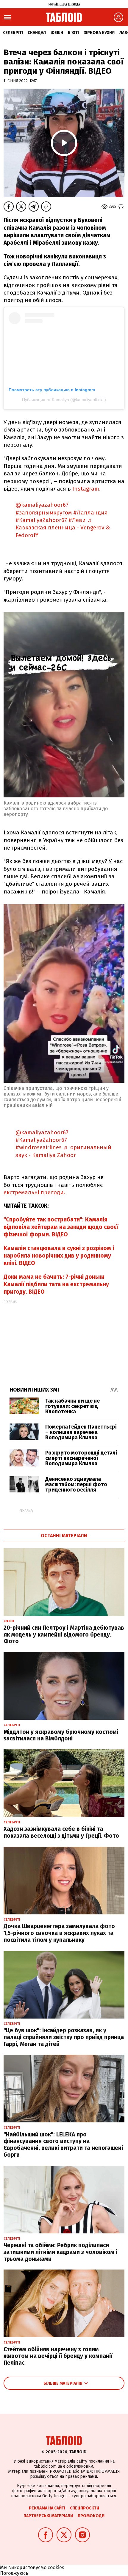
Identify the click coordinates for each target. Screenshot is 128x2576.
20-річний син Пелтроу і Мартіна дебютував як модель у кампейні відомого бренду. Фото (64, 1635)
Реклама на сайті (47, 2508)
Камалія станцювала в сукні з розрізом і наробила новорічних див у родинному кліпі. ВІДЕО (59, 1256)
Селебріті (13, 33)
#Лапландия (90, 513)
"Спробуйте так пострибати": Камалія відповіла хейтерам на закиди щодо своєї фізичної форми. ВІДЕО (61, 1227)
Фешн (57, 33)
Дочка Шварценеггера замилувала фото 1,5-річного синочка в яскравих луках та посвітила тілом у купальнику (59, 1933)
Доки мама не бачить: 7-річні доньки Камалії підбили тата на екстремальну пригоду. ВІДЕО (56, 1284)
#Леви (77, 520)
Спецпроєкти (85, 2508)
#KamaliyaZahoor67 (41, 520)
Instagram (86, 489)
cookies (56, 2567)
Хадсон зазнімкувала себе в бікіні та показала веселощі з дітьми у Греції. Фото (61, 1832)
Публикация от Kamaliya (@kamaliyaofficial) (64, 400)
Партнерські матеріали (48, 2516)
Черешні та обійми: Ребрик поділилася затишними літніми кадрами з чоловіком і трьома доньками (60, 2252)
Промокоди (91, 2516)
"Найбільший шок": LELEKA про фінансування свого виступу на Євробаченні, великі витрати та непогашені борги (63, 2145)
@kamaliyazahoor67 (42, 505)
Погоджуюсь (14, 2573)
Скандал (37, 33)
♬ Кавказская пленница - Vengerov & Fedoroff (63, 528)
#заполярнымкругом (44, 513)
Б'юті (73, 33)
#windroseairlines (39, 1147)
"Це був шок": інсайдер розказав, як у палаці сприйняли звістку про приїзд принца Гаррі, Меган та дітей (64, 2037)
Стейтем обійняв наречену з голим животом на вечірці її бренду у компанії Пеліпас (58, 2356)
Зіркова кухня (99, 33)
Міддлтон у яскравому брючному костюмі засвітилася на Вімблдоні (61, 1735)
